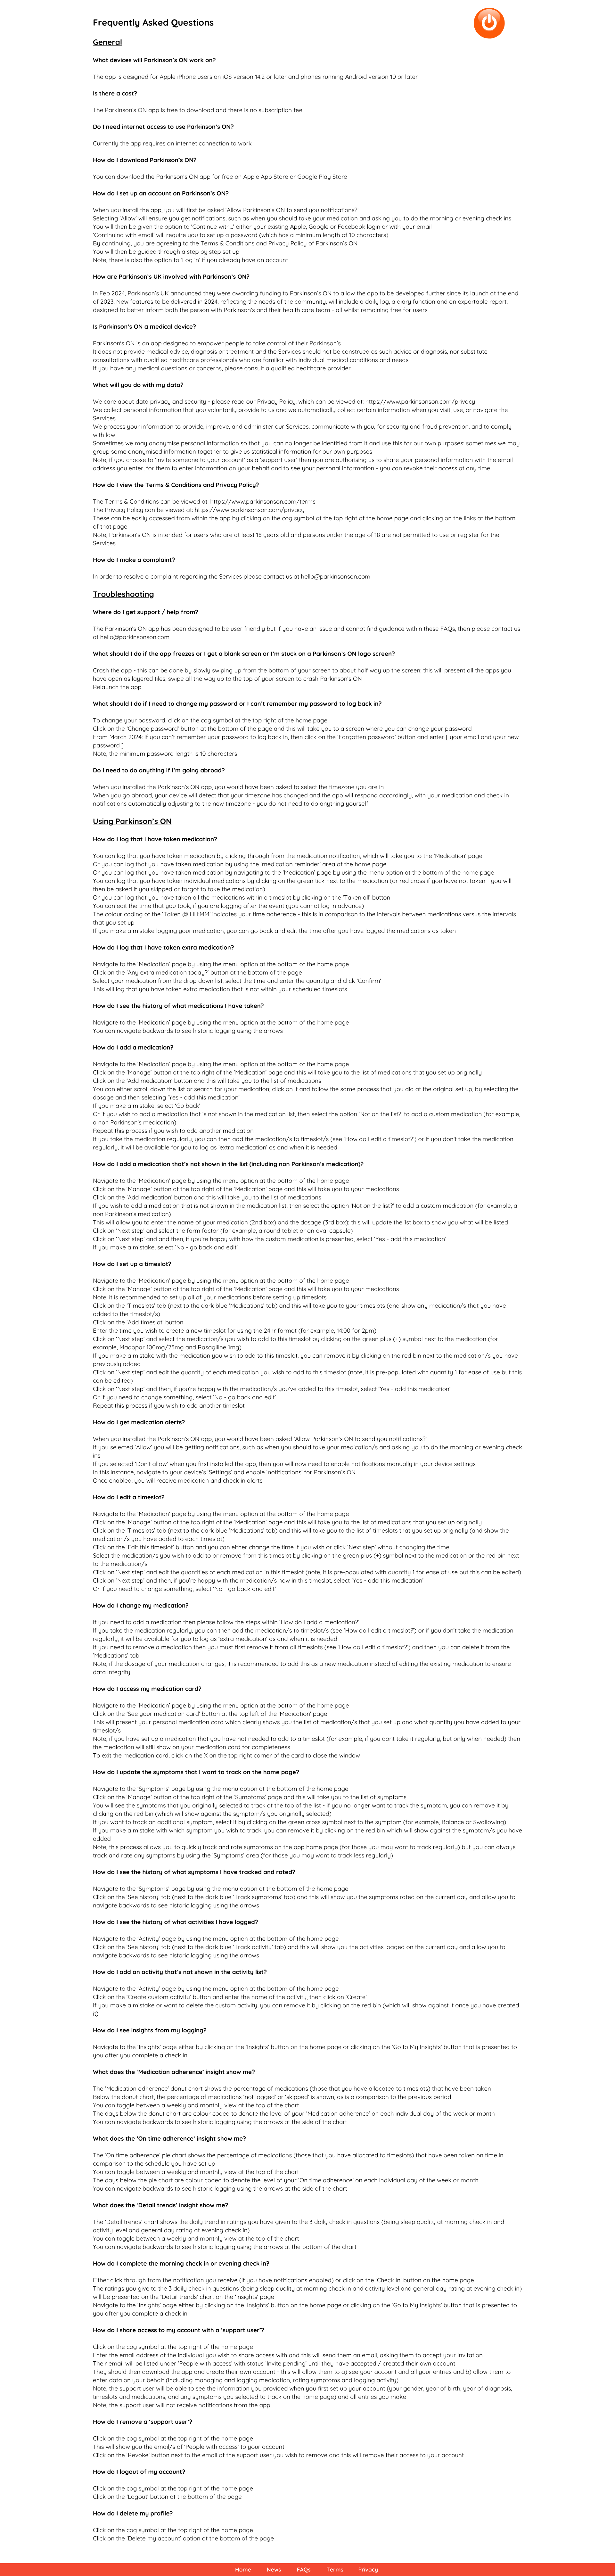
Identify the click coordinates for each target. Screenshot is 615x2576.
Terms (335, 2570)
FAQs (304, 2570)
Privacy (368, 2570)
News (274, 2570)
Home (243, 2570)
